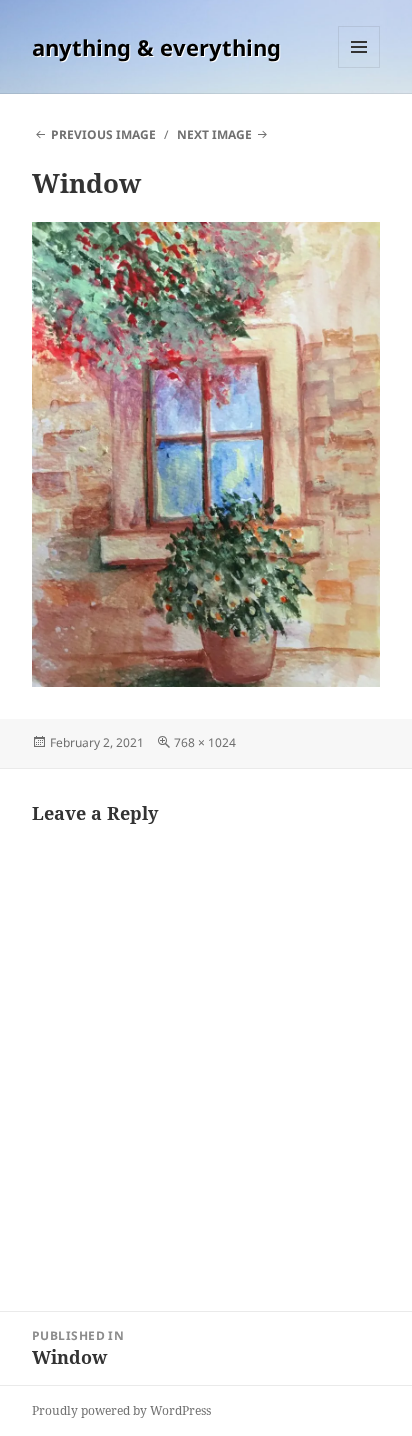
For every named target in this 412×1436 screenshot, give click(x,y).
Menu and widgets (359, 67)
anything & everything (156, 47)
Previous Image (103, 134)
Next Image (214, 134)
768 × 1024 (205, 742)
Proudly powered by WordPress (121, 1410)
